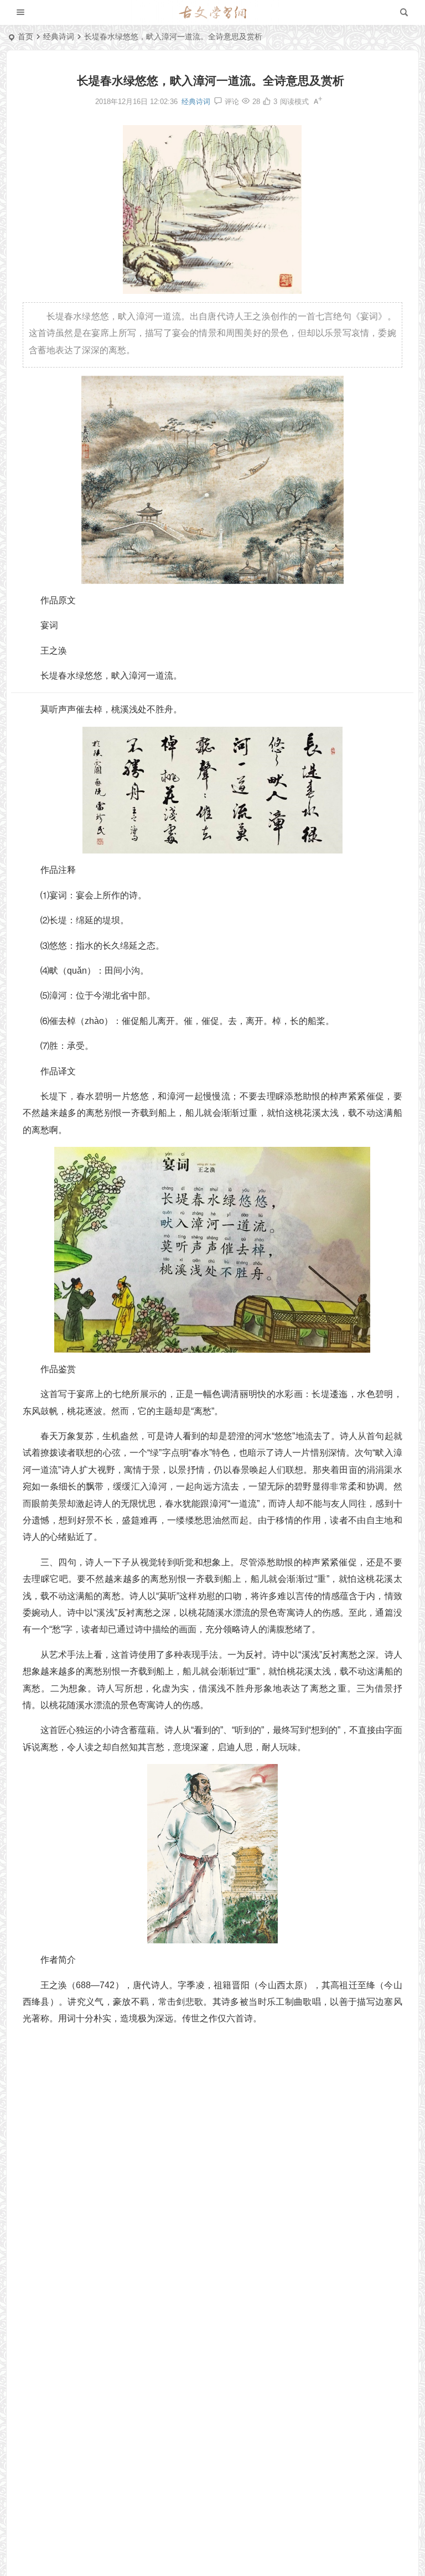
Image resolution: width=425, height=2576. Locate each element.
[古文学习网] (212, 13)
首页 (25, 37)
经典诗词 (59, 37)
